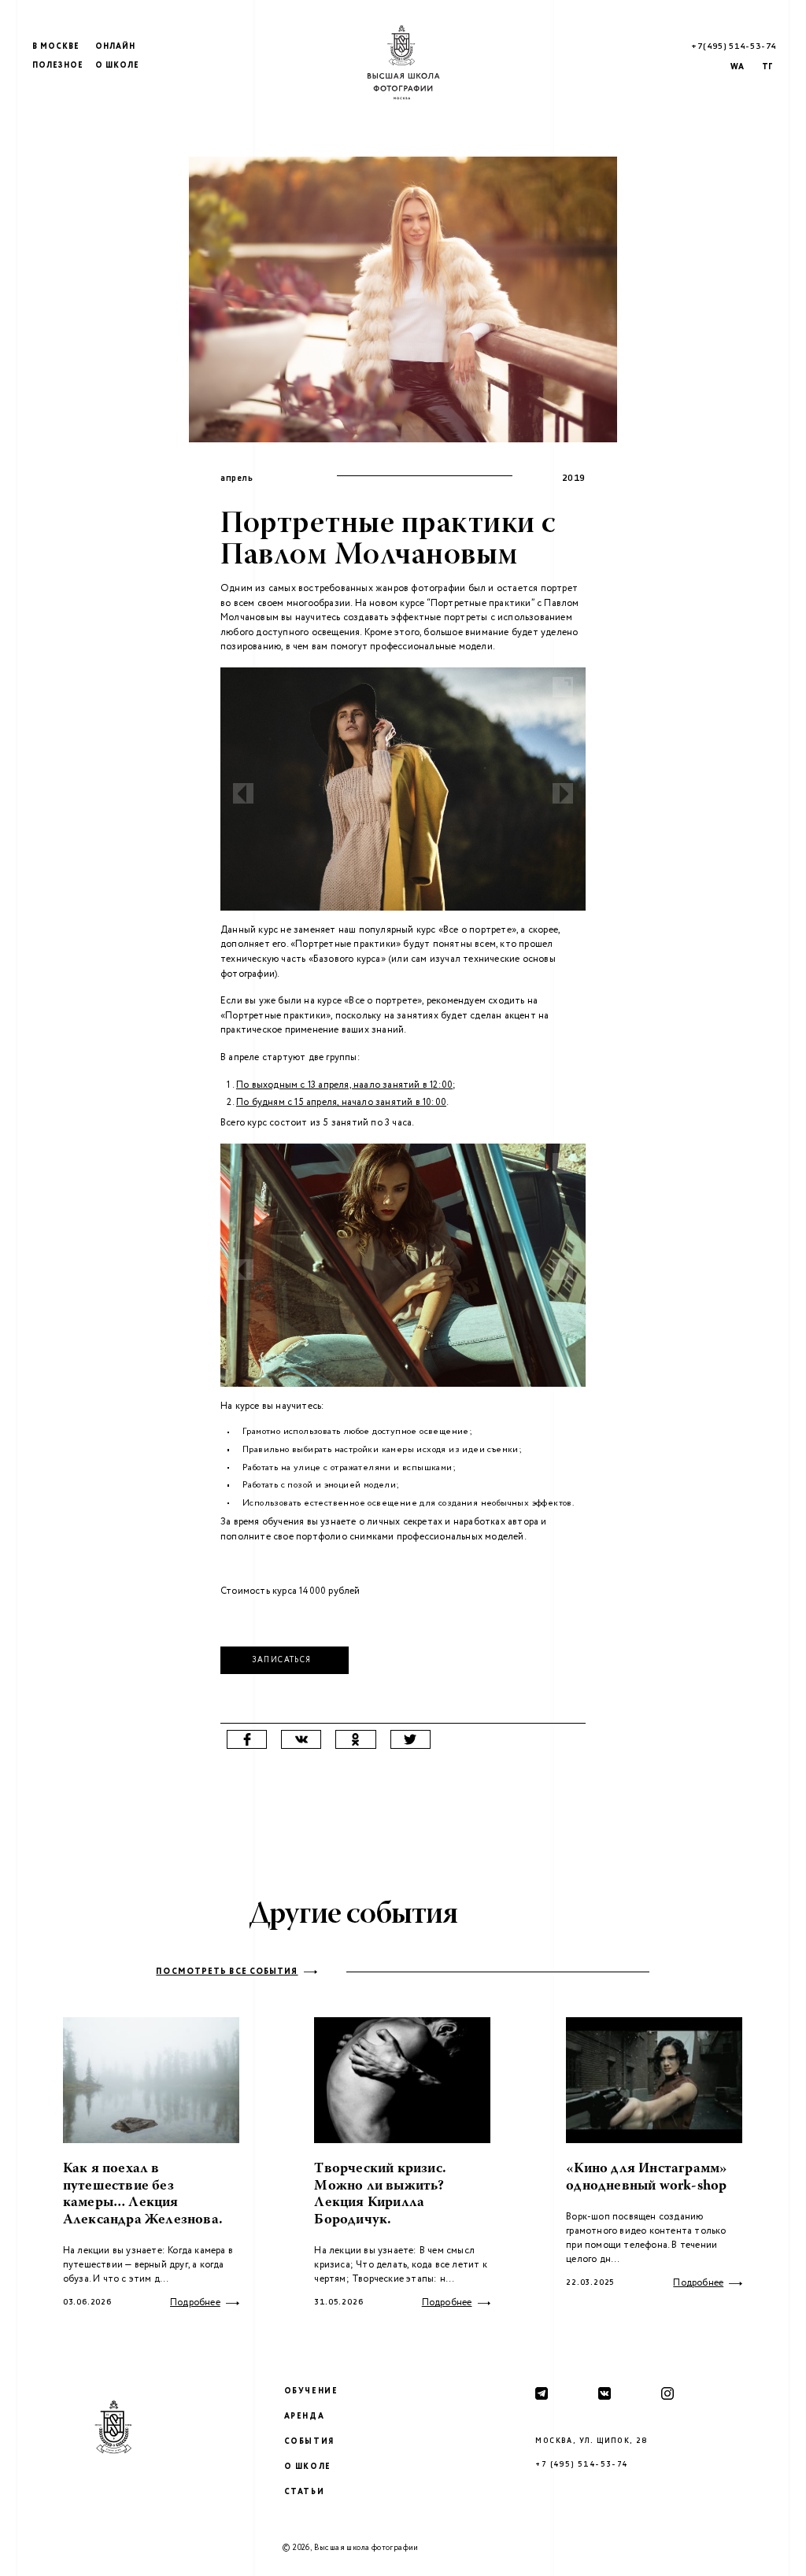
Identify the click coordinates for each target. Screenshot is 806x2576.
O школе (308, 2467)
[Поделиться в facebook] (247, 1739)
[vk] (604, 2393)
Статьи (305, 2492)
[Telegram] (542, 2393)
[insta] (667, 2393)
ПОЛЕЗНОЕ (58, 66)
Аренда (305, 2417)
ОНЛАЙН (115, 47)
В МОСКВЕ (56, 47)
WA (737, 67)
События (309, 2442)
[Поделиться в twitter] (410, 1739)
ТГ (767, 67)
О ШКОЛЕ (117, 66)
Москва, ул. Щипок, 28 (591, 2441)
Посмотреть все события (227, 1972)
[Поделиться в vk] (301, 1739)
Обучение (311, 2391)
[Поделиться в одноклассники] (355, 1739)
